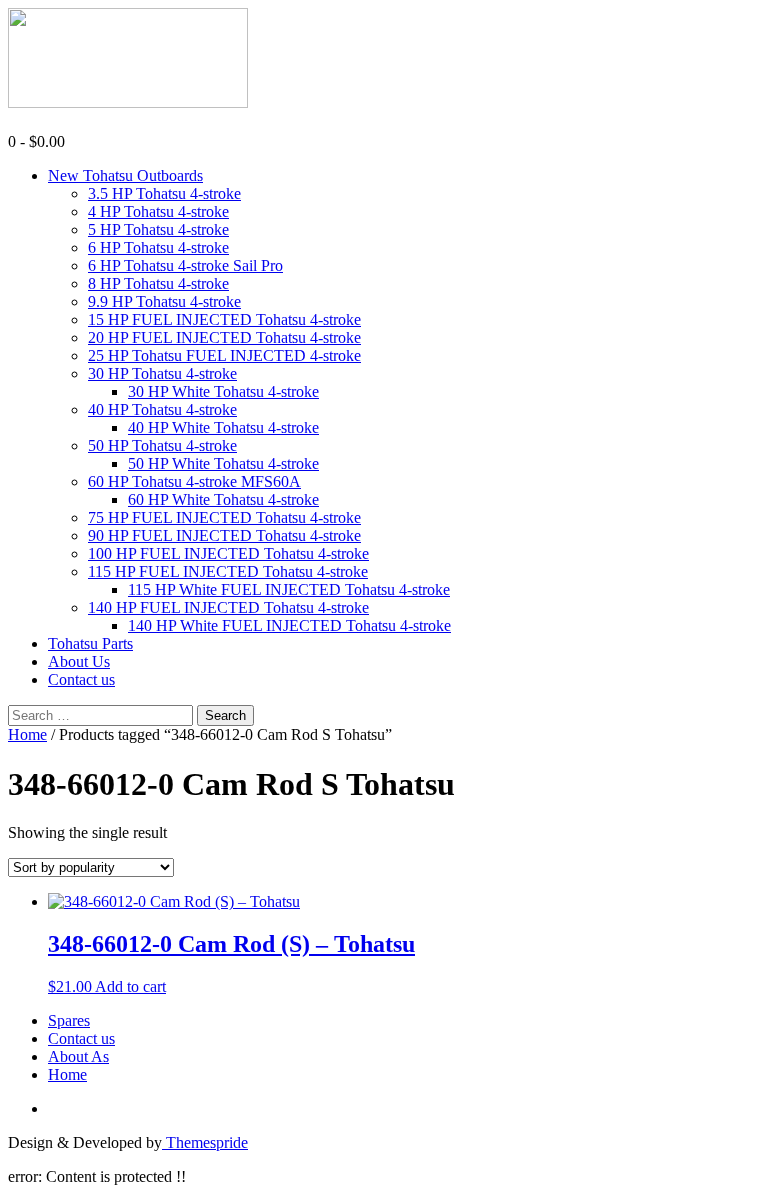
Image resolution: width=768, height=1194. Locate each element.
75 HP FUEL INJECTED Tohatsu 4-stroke (224, 517)
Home (27, 734)
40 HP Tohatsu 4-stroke (162, 409)
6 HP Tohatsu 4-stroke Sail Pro (185, 265)
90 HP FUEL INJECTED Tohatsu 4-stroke (224, 535)
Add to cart (130, 986)
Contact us (81, 679)
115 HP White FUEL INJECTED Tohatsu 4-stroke (289, 589)
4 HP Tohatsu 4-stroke (158, 211)
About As (78, 1056)
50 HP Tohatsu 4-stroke (162, 445)
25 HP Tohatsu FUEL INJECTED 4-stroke (224, 355)
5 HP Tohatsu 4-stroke (158, 229)
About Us (79, 661)
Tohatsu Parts (90, 643)
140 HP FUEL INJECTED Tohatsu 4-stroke (228, 607)
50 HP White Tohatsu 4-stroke (223, 463)
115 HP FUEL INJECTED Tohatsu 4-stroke (228, 571)
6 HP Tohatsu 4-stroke (158, 247)
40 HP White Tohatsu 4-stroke (223, 427)
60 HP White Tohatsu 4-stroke (223, 499)
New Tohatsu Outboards (125, 175)
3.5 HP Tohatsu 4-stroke (164, 193)
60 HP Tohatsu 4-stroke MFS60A (194, 481)
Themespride (205, 1142)
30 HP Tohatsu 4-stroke (162, 373)
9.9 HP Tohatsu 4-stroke (164, 301)
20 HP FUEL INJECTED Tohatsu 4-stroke (224, 337)
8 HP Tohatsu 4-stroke (158, 283)
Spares (69, 1020)
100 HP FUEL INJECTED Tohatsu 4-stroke (228, 553)
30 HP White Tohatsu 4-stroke (223, 391)
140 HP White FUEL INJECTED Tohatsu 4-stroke (289, 625)
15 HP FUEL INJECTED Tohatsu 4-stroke (224, 319)
